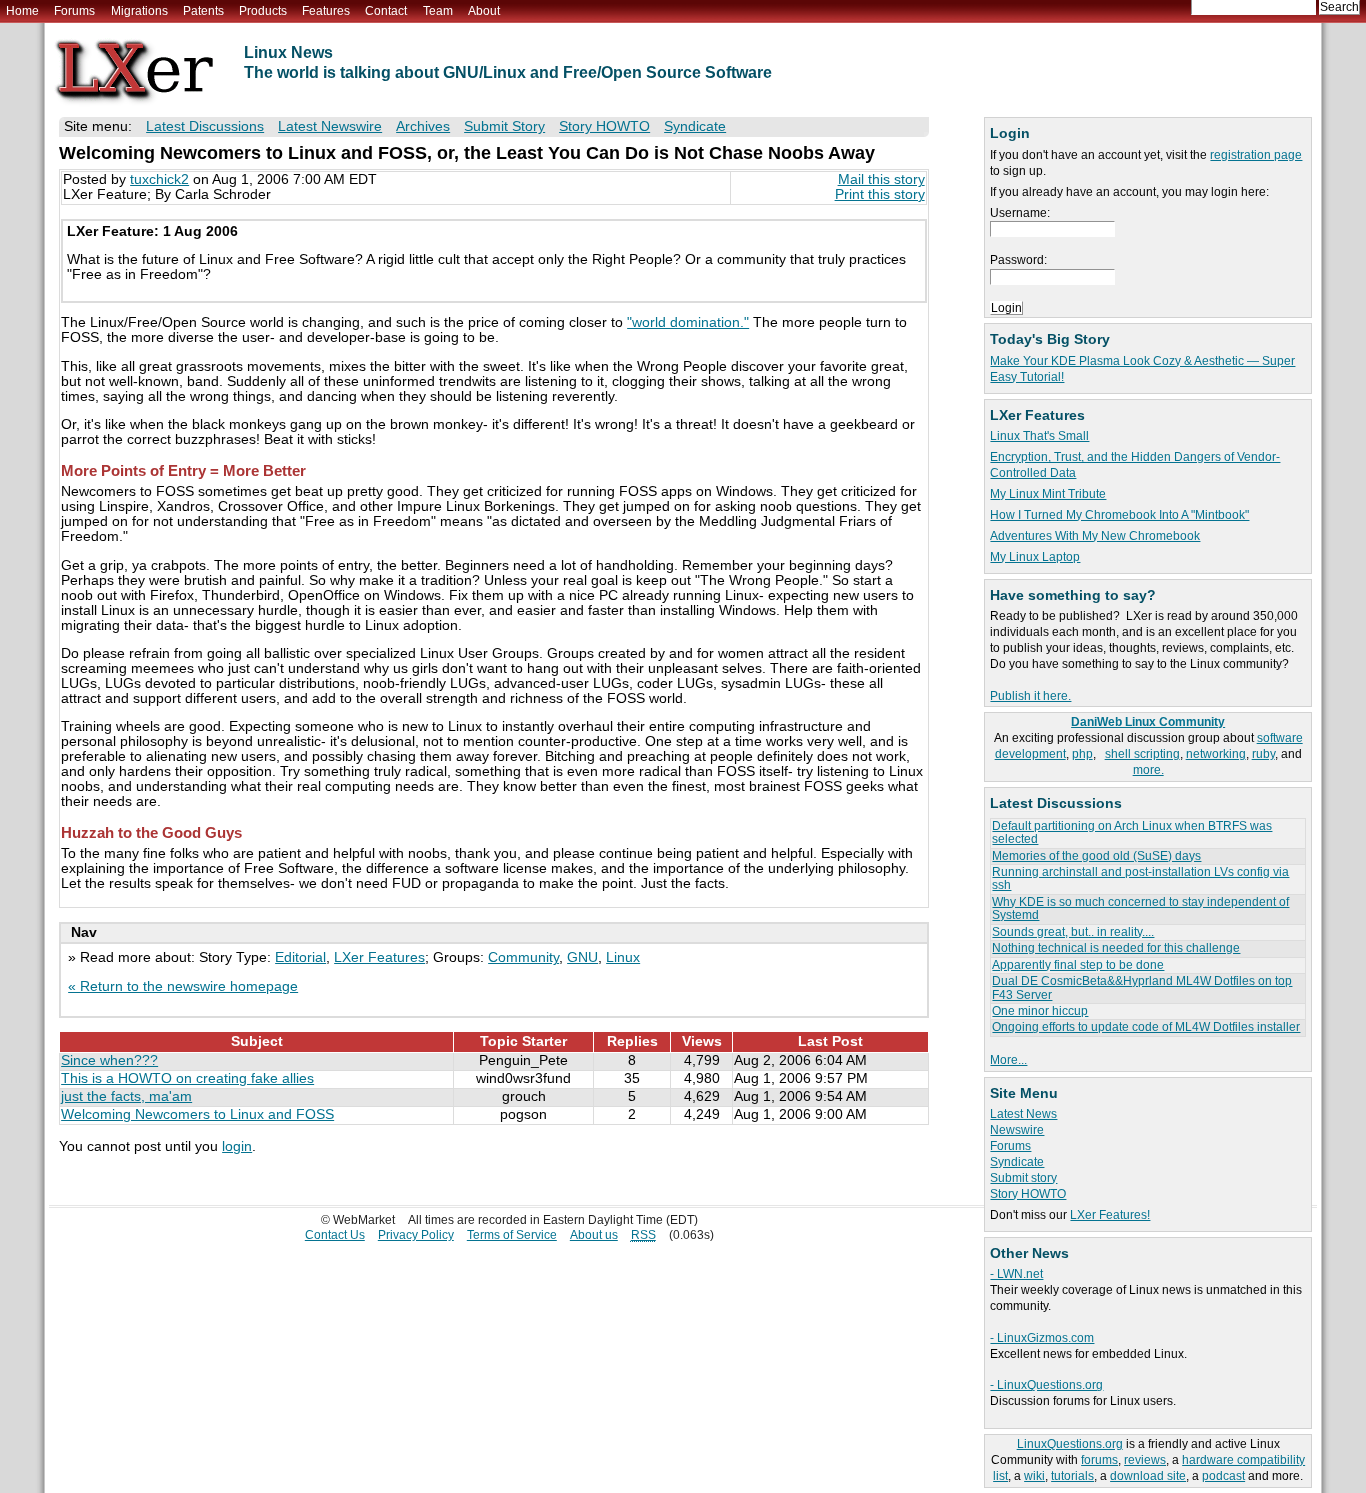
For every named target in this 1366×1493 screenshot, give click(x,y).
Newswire (1017, 1130)
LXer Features (379, 957)
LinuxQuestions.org (1070, 1444)
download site (1148, 1476)
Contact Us (335, 1235)
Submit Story (504, 126)
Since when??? (109, 1060)
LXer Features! (1110, 1215)
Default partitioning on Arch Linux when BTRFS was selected (1132, 832)
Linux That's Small (1039, 436)
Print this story (880, 194)
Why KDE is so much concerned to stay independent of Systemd (1140, 908)
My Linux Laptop (1035, 557)
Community (523, 957)
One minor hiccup (1040, 1011)
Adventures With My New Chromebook (1095, 536)
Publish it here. (1030, 696)
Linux (623, 957)
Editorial (300, 957)
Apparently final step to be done (1078, 965)
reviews (1145, 1460)
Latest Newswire (330, 126)
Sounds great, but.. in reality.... (1073, 932)
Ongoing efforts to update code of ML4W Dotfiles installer (1146, 1027)
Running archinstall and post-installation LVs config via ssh (1140, 878)
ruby (1263, 754)
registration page (1256, 155)
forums (1099, 1460)
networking (1216, 754)
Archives (423, 126)
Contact (386, 11)
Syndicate (1017, 1162)
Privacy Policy (416, 1235)
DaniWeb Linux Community (1148, 722)
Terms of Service (512, 1235)
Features (326, 11)
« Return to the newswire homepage (183, 986)
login (237, 1146)
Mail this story (881, 179)
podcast (1223, 1476)
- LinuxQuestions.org (1046, 1385)
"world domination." (688, 322)
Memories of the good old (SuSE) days (1096, 856)
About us (594, 1235)
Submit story (1023, 1178)
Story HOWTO (1028, 1194)
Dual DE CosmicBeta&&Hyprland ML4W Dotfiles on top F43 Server (1142, 987)
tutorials (1072, 1476)
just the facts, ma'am (126, 1096)
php (1082, 754)
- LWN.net (1016, 1274)
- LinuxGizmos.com (1042, 1338)
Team (438, 11)
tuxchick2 (159, 179)
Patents (203, 11)
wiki (1034, 1476)
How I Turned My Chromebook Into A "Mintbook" (1119, 515)
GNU (582, 957)
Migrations (139, 11)
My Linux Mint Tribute (1048, 494)
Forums (74, 11)
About (484, 11)
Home (22, 11)
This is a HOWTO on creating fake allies (187, 1078)
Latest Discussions (205, 126)
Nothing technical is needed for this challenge (1116, 948)
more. (1148, 770)
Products (263, 11)
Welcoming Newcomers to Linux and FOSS (197, 1114)
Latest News (1023, 1114)
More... (1008, 1060)
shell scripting (1142, 754)
